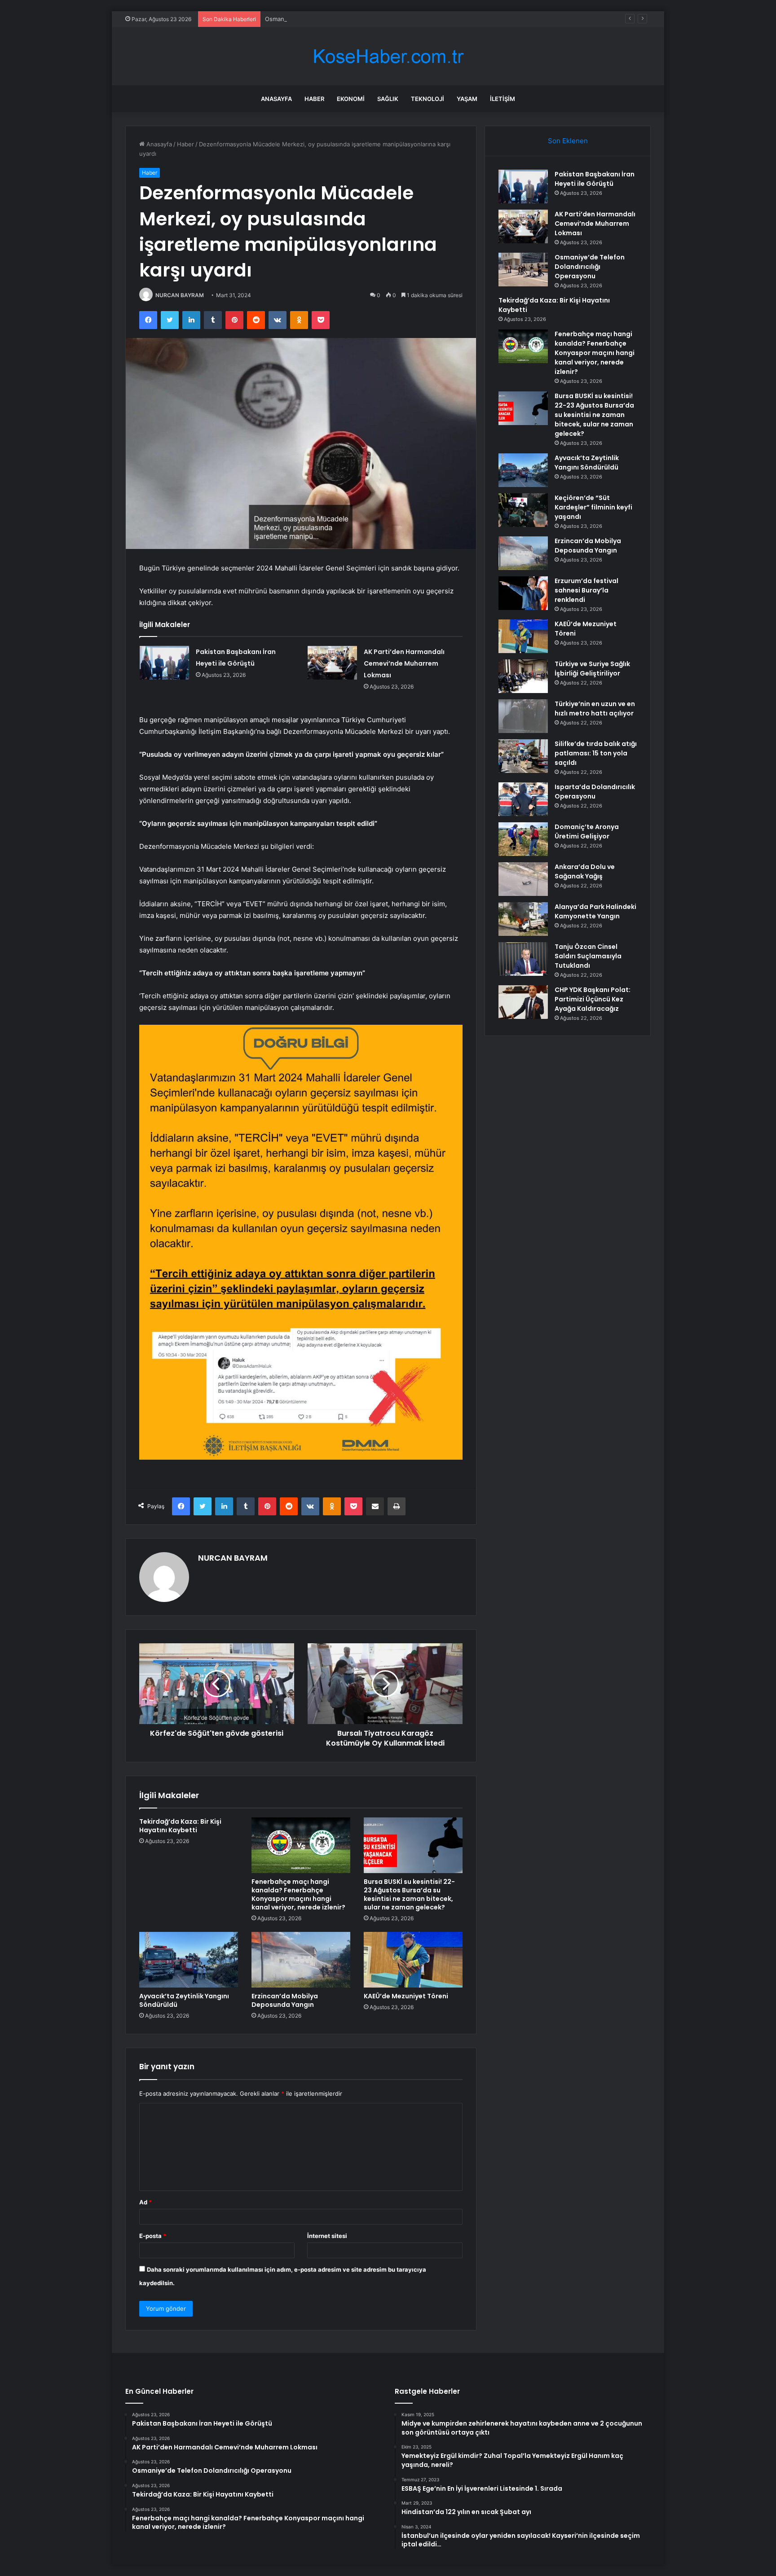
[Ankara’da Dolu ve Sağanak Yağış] (523, 879)
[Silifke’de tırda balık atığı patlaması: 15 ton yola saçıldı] (523, 756)
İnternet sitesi (327, 2236)
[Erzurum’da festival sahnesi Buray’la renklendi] (523, 593)
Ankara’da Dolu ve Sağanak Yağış (585, 871)
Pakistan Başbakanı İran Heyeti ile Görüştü (595, 179)
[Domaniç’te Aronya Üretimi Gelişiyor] (523, 839)
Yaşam (467, 99)
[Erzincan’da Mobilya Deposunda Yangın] (301, 1960)
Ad (145, 2202)
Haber (314, 99)
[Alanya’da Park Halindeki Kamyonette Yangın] (523, 919)
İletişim (503, 99)
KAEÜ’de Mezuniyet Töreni (406, 1996)
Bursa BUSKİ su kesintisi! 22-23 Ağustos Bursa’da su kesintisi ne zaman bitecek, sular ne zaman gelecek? (409, 1894)
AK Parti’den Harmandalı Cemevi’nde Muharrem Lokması (404, 663)
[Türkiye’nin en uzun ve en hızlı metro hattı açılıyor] (523, 716)
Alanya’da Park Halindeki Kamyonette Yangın (595, 911)
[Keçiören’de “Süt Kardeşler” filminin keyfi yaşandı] (523, 510)
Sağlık (388, 99)
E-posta (153, 2236)
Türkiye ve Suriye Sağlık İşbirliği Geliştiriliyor (592, 669)
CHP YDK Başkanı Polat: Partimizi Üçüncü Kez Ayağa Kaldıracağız (593, 999)
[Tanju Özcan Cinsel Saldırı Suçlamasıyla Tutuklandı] (523, 959)
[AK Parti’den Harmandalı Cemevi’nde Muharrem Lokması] (332, 663)
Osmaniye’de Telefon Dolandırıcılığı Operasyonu (331, 19)
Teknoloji (428, 99)
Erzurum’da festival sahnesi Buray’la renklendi (586, 590)
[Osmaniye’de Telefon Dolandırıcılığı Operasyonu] (523, 270)
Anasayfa (276, 99)
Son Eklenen (568, 141)
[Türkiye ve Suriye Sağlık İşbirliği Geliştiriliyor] (523, 676)
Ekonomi (351, 99)
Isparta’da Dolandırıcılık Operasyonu (595, 792)
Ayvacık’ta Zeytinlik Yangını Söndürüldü (184, 2000)
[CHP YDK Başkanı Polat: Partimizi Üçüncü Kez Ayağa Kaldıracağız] (523, 1002)
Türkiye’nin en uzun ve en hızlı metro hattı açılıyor (595, 709)
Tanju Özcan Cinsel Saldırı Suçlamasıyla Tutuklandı (588, 956)
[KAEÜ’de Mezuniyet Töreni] (413, 1960)
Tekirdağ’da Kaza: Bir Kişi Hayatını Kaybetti (180, 1826)
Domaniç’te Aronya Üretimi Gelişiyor (587, 832)
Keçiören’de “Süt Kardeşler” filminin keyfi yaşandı (593, 507)
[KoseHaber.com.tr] (388, 56)
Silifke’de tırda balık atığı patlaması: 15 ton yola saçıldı (596, 753)
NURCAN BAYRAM (180, 295)
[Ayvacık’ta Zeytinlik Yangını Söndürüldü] (189, 1960)
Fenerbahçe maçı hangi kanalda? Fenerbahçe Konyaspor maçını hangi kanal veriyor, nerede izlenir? (298, 1894)
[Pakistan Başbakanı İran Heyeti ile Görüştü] (164, 663)
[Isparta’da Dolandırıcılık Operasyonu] (523, 799)
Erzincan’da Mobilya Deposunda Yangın (285, 2000)
